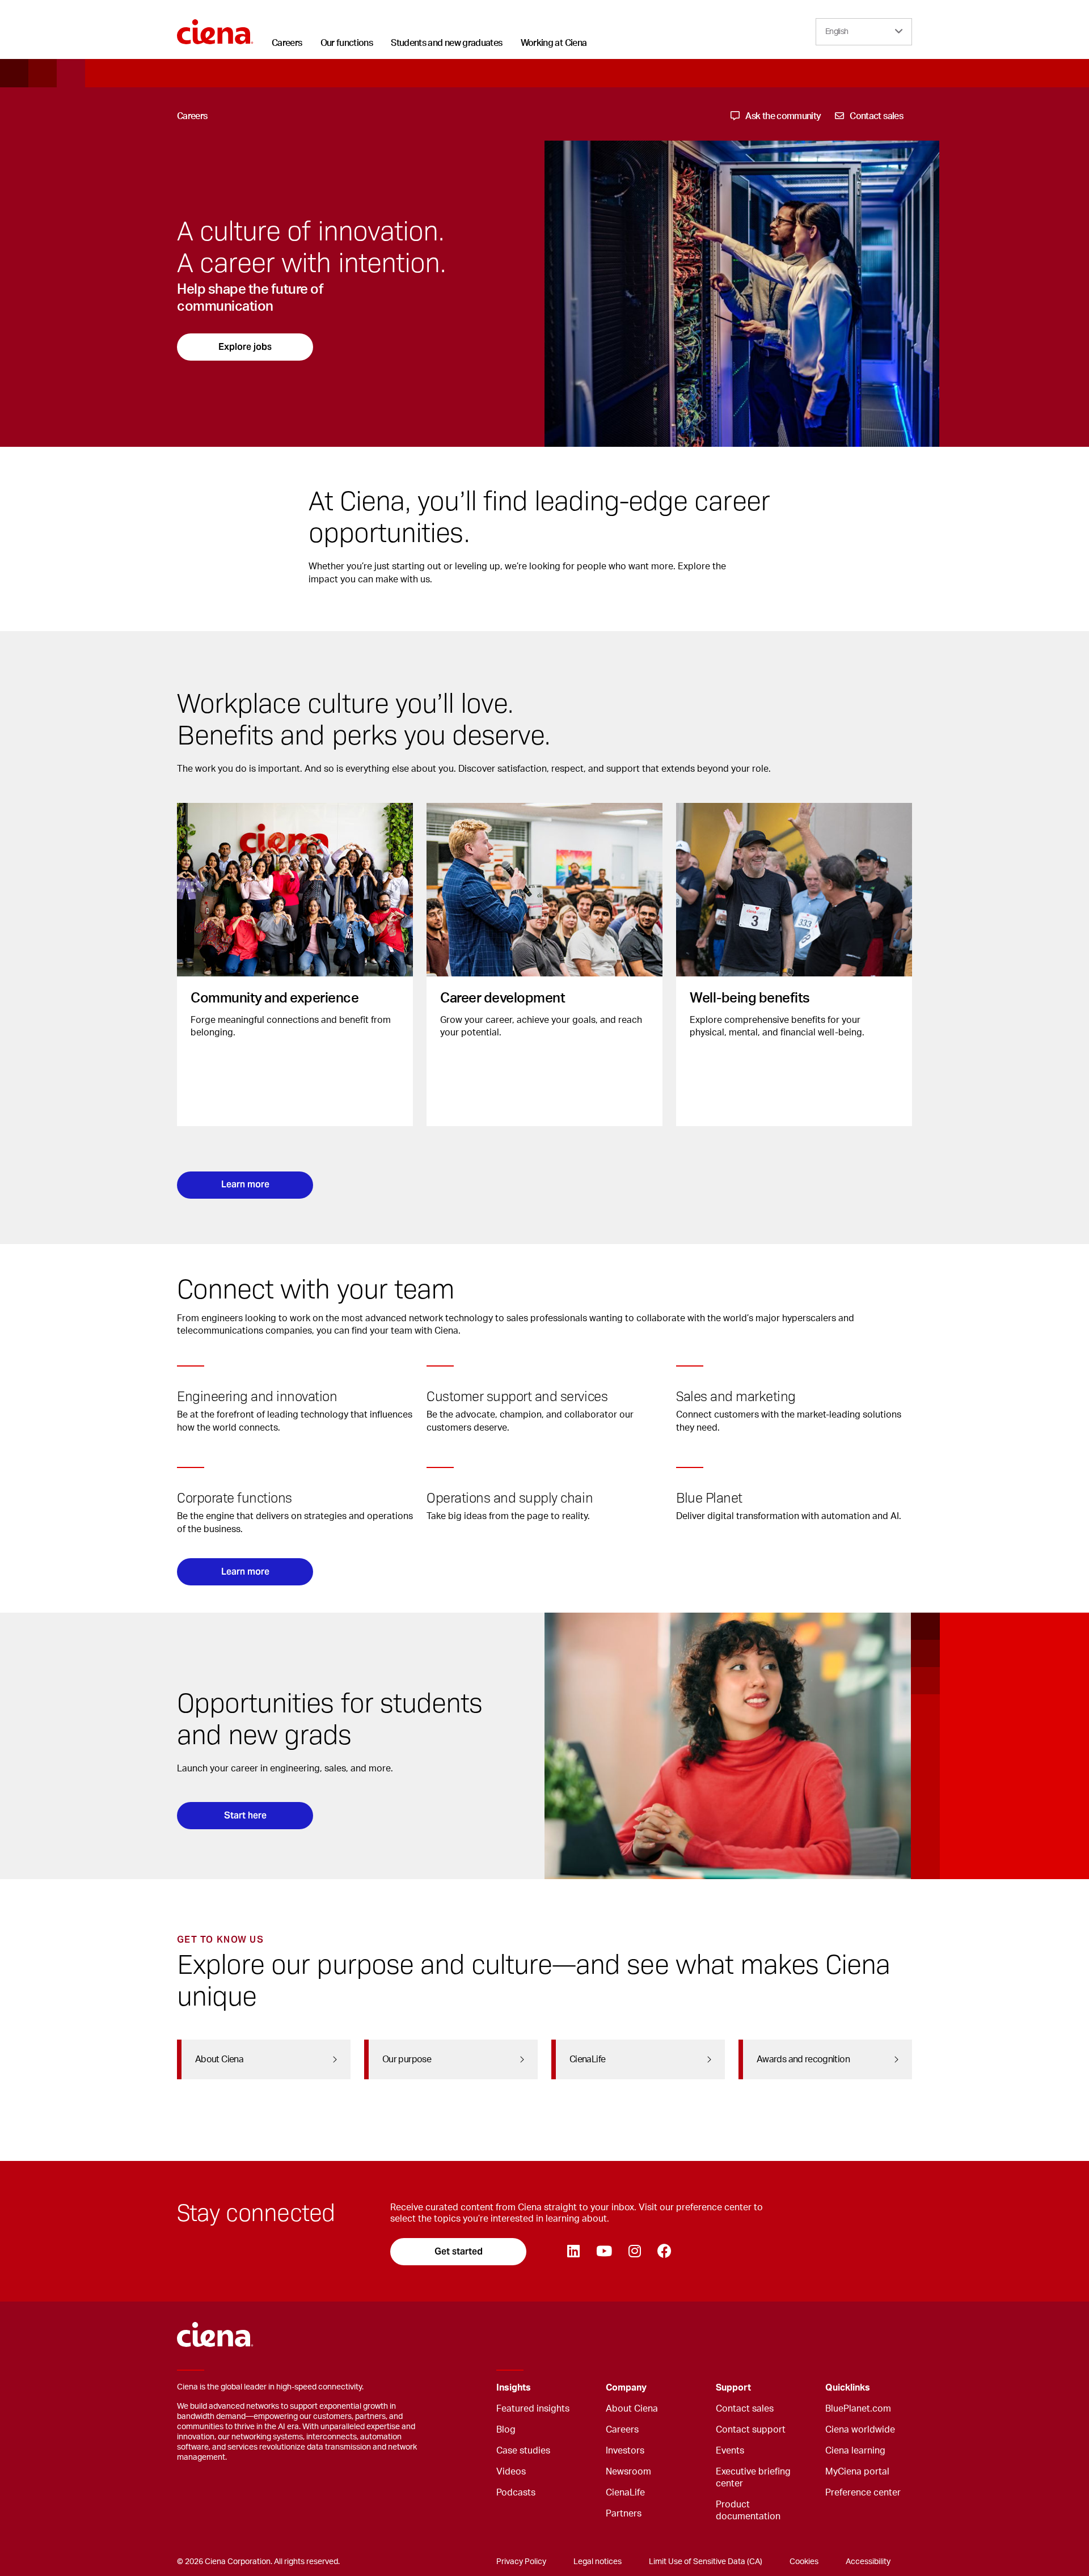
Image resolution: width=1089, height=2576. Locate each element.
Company (626, 2388)
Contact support (751, 2430)
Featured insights (533, 2409)
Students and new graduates (446, 43)
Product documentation (748, 2511)
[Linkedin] (573, 2252)
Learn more (245, 1184)
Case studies (523, 2451)
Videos (511, 2472)
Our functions (347, 43)
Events (730, 2451)
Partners (624, 2514)
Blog (506, 2430)
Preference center (863, 2493)
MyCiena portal (857, 2472)
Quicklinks (848, 2388)
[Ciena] (215, 28)
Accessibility (868, 2562)
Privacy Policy (521, 2562)
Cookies (804, 2562)
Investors (625, 2451)
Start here (245, 1815)
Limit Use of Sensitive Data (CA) (706, 2562)
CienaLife (625, 2493)
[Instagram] (634, 2252)
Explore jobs (245, 347)
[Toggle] (580, 2388)
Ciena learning (855, 2451)
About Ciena (632, 2409)
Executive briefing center (753, 2478)
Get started (459, 2251)
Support (733, 2388)
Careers (287, 43)
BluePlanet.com (858, 2409)
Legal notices (598, 2562)
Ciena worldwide (860, 2430)
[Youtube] (604, 2252)
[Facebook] (664, 2252)
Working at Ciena (554, 43)
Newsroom (628, 2472)
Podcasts (516, 2493)
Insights (514, 2388)
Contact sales (745, 2409)
